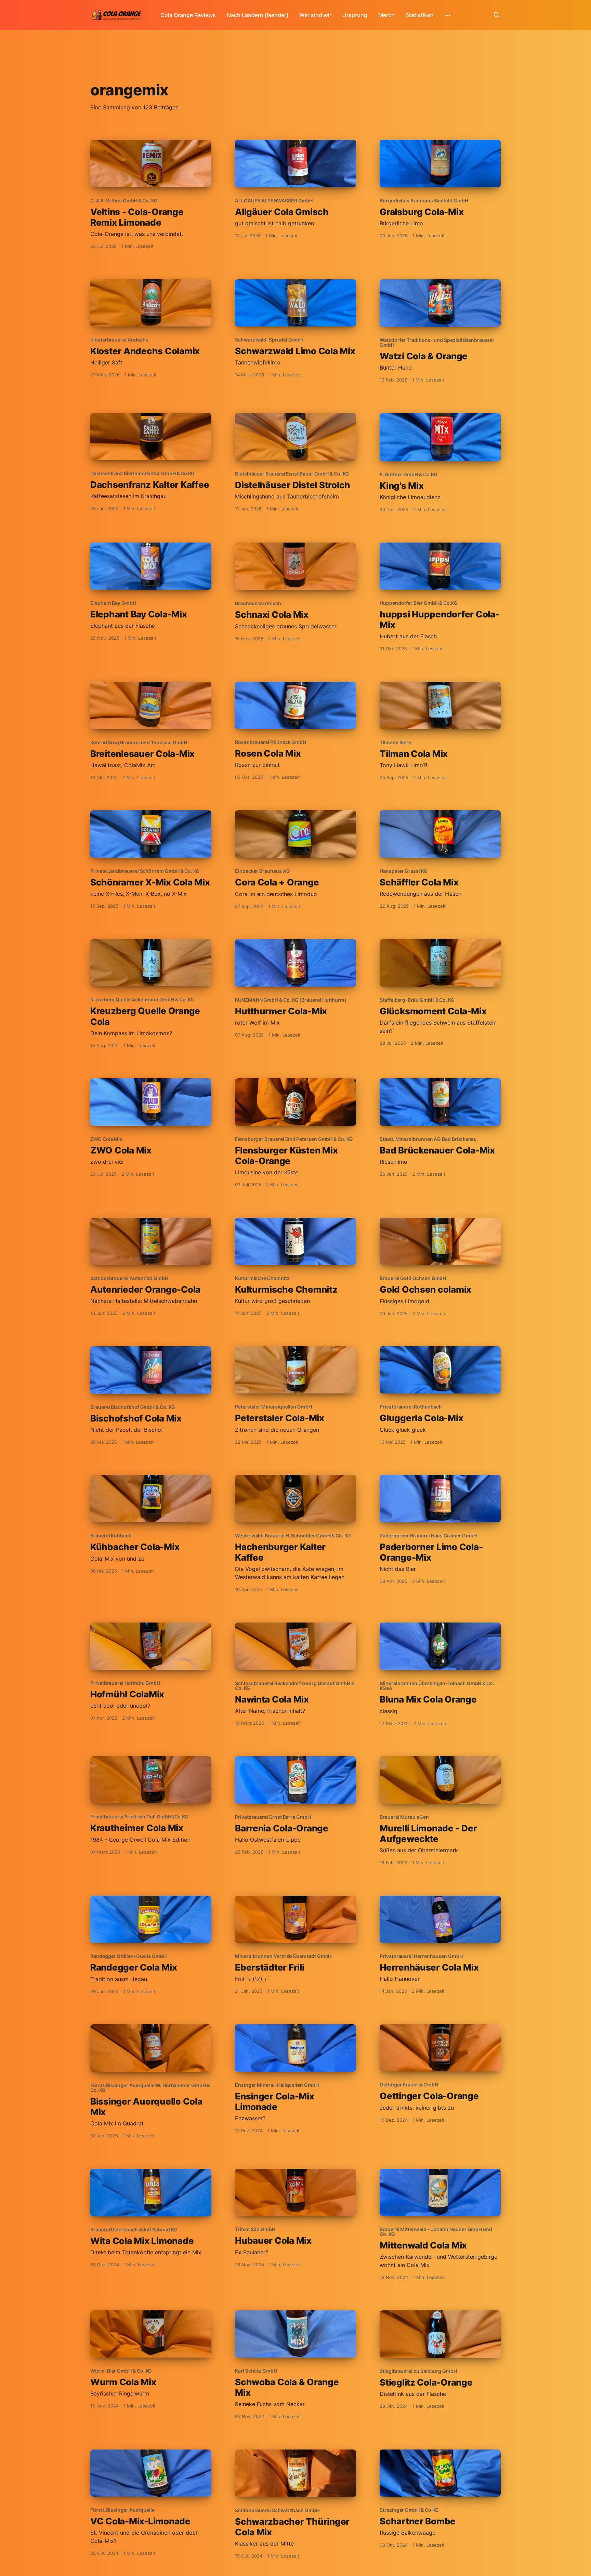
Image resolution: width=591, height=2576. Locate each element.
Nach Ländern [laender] (258, 15)
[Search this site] (497, 15)
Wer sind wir (315, 15)
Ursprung (355, 15)
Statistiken (420, 15)
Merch (386, 15)
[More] (448, 15)
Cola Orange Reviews (188, 15)
